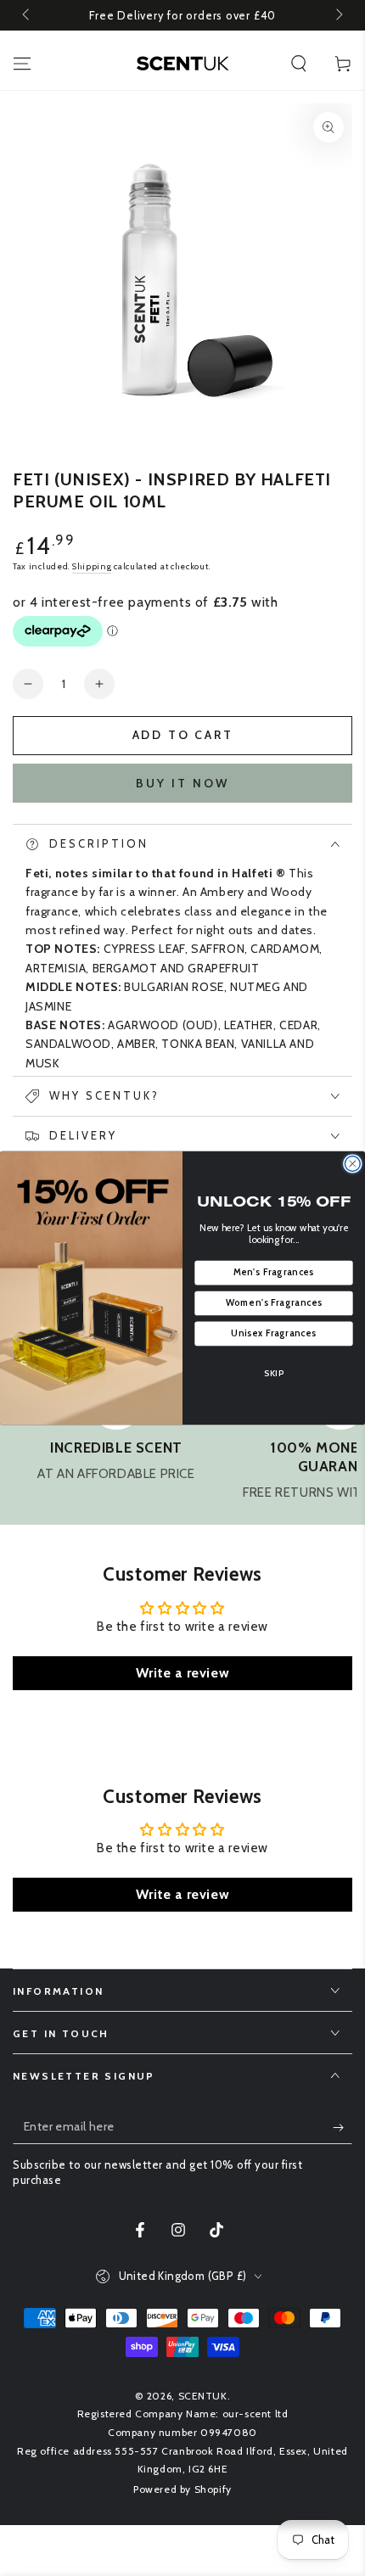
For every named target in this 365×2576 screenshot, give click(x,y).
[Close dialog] (352, 1163)
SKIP (274, 1373)
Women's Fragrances (274, 1303)
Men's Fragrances (274, 1272)
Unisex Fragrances (274, 1333)
